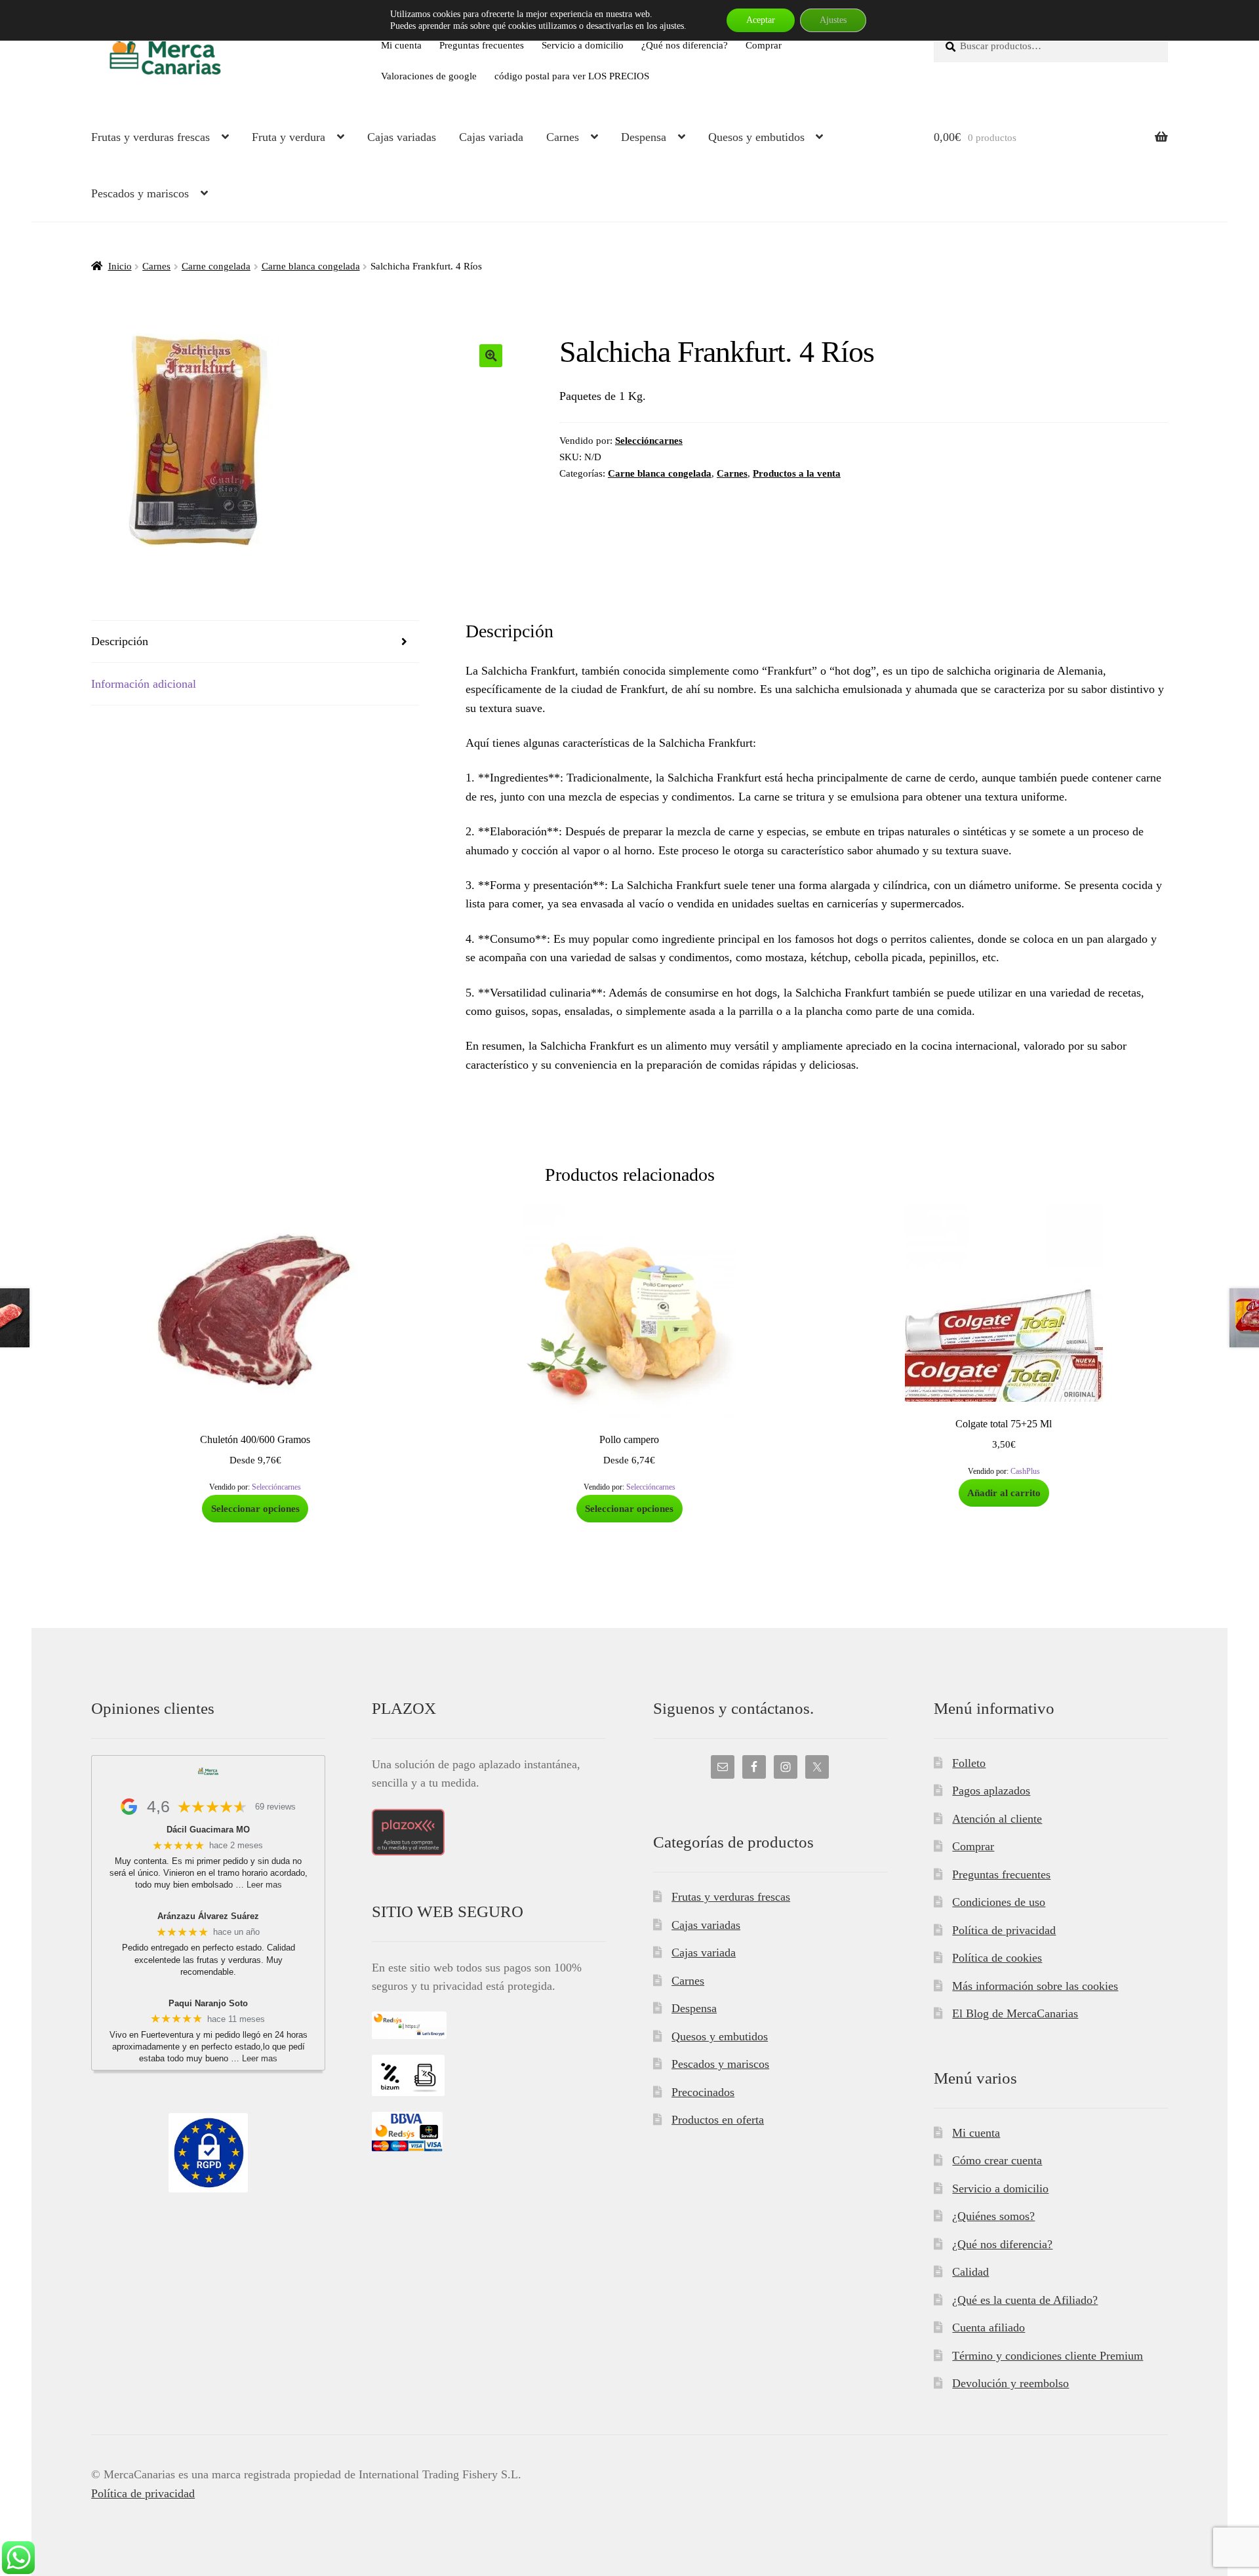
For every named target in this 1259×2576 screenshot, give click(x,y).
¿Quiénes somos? (993, 2216)
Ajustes (833, 20)
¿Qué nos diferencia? (685, 45)
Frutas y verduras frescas (150, 137)
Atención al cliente (997, 1819)
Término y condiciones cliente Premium (1048, 2356)
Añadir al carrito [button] (1004, 1493)
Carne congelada (216, 266)
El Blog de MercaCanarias (1015, 2013)
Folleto (969, 1763)
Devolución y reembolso (1010, 2383)
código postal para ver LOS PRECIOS (572, 76)
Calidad (970, 2272)
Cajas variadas (402, 137)
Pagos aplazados (991, 1791)
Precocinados (703, 2092)
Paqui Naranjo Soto (208, 2003)
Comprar (764, 45)
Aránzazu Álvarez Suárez (208, 1916)
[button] (491, 356)
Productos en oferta (718, 2120)
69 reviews (275, 1807)
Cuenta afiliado (989, 2328)
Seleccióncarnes (649, 440)
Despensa (644, 137)
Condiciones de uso (999, 1902)
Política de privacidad (1004, 1930)
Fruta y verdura (289, 137)
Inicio (120, 266)
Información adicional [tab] (144, 684)
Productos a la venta (797, 473)
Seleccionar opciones (255, 1508)
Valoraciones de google (429, 76)
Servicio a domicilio (583, 45)
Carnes (563, 137)
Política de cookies (997, 1958)
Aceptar (761, 20)
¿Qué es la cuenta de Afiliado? (1025, 2300)
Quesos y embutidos (756, 137)
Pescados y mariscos (140, 193)
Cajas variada (491, 137)
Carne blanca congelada (311, 266)
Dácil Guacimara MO (208, 1830)
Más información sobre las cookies (1035, 1986)
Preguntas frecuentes (482, 45)
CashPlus (1025, 1471)
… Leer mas (259, 1885)
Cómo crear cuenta (997, 2160)
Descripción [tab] (120, 641)
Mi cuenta (401, 45)
